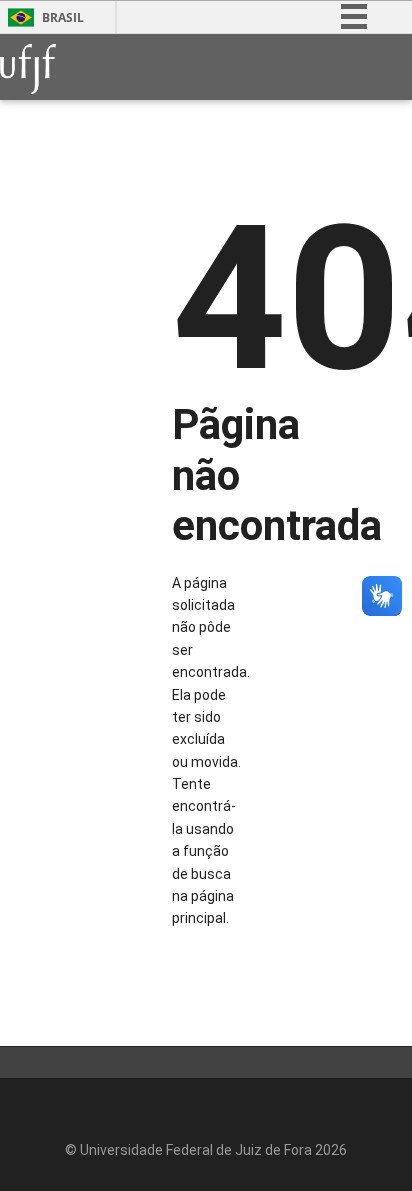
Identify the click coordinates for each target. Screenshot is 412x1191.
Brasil (63, 17)
